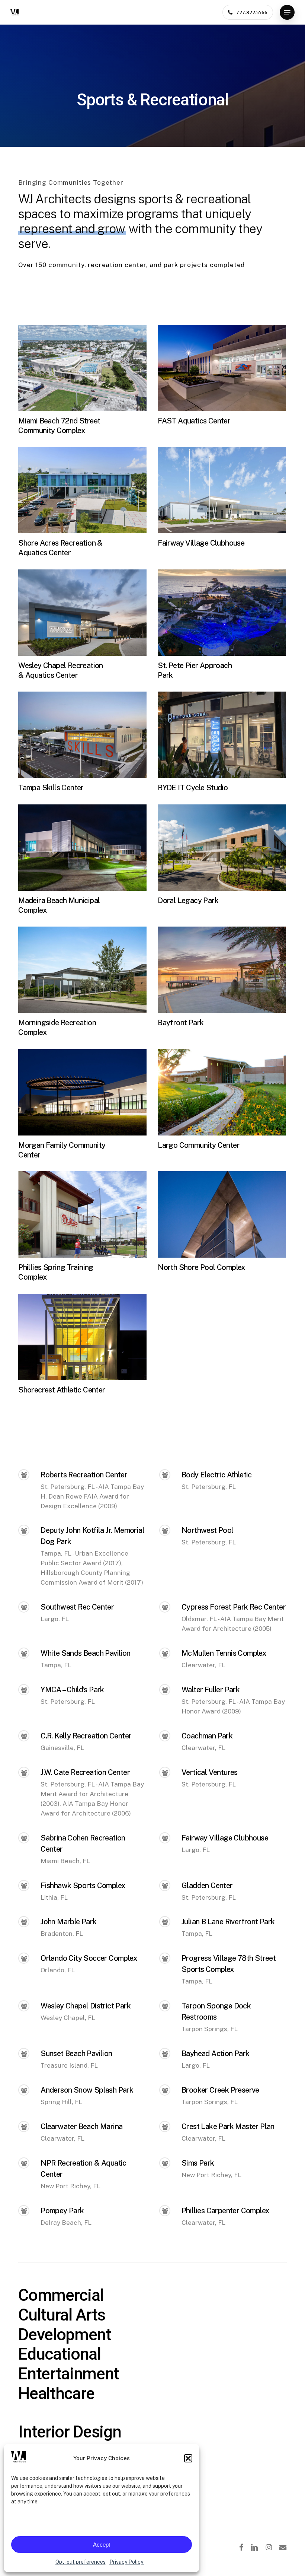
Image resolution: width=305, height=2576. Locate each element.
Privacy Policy (127, 2562)
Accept (102, 2545)
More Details (84, 362)
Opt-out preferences (81, 2562)
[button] (188, 2458)
